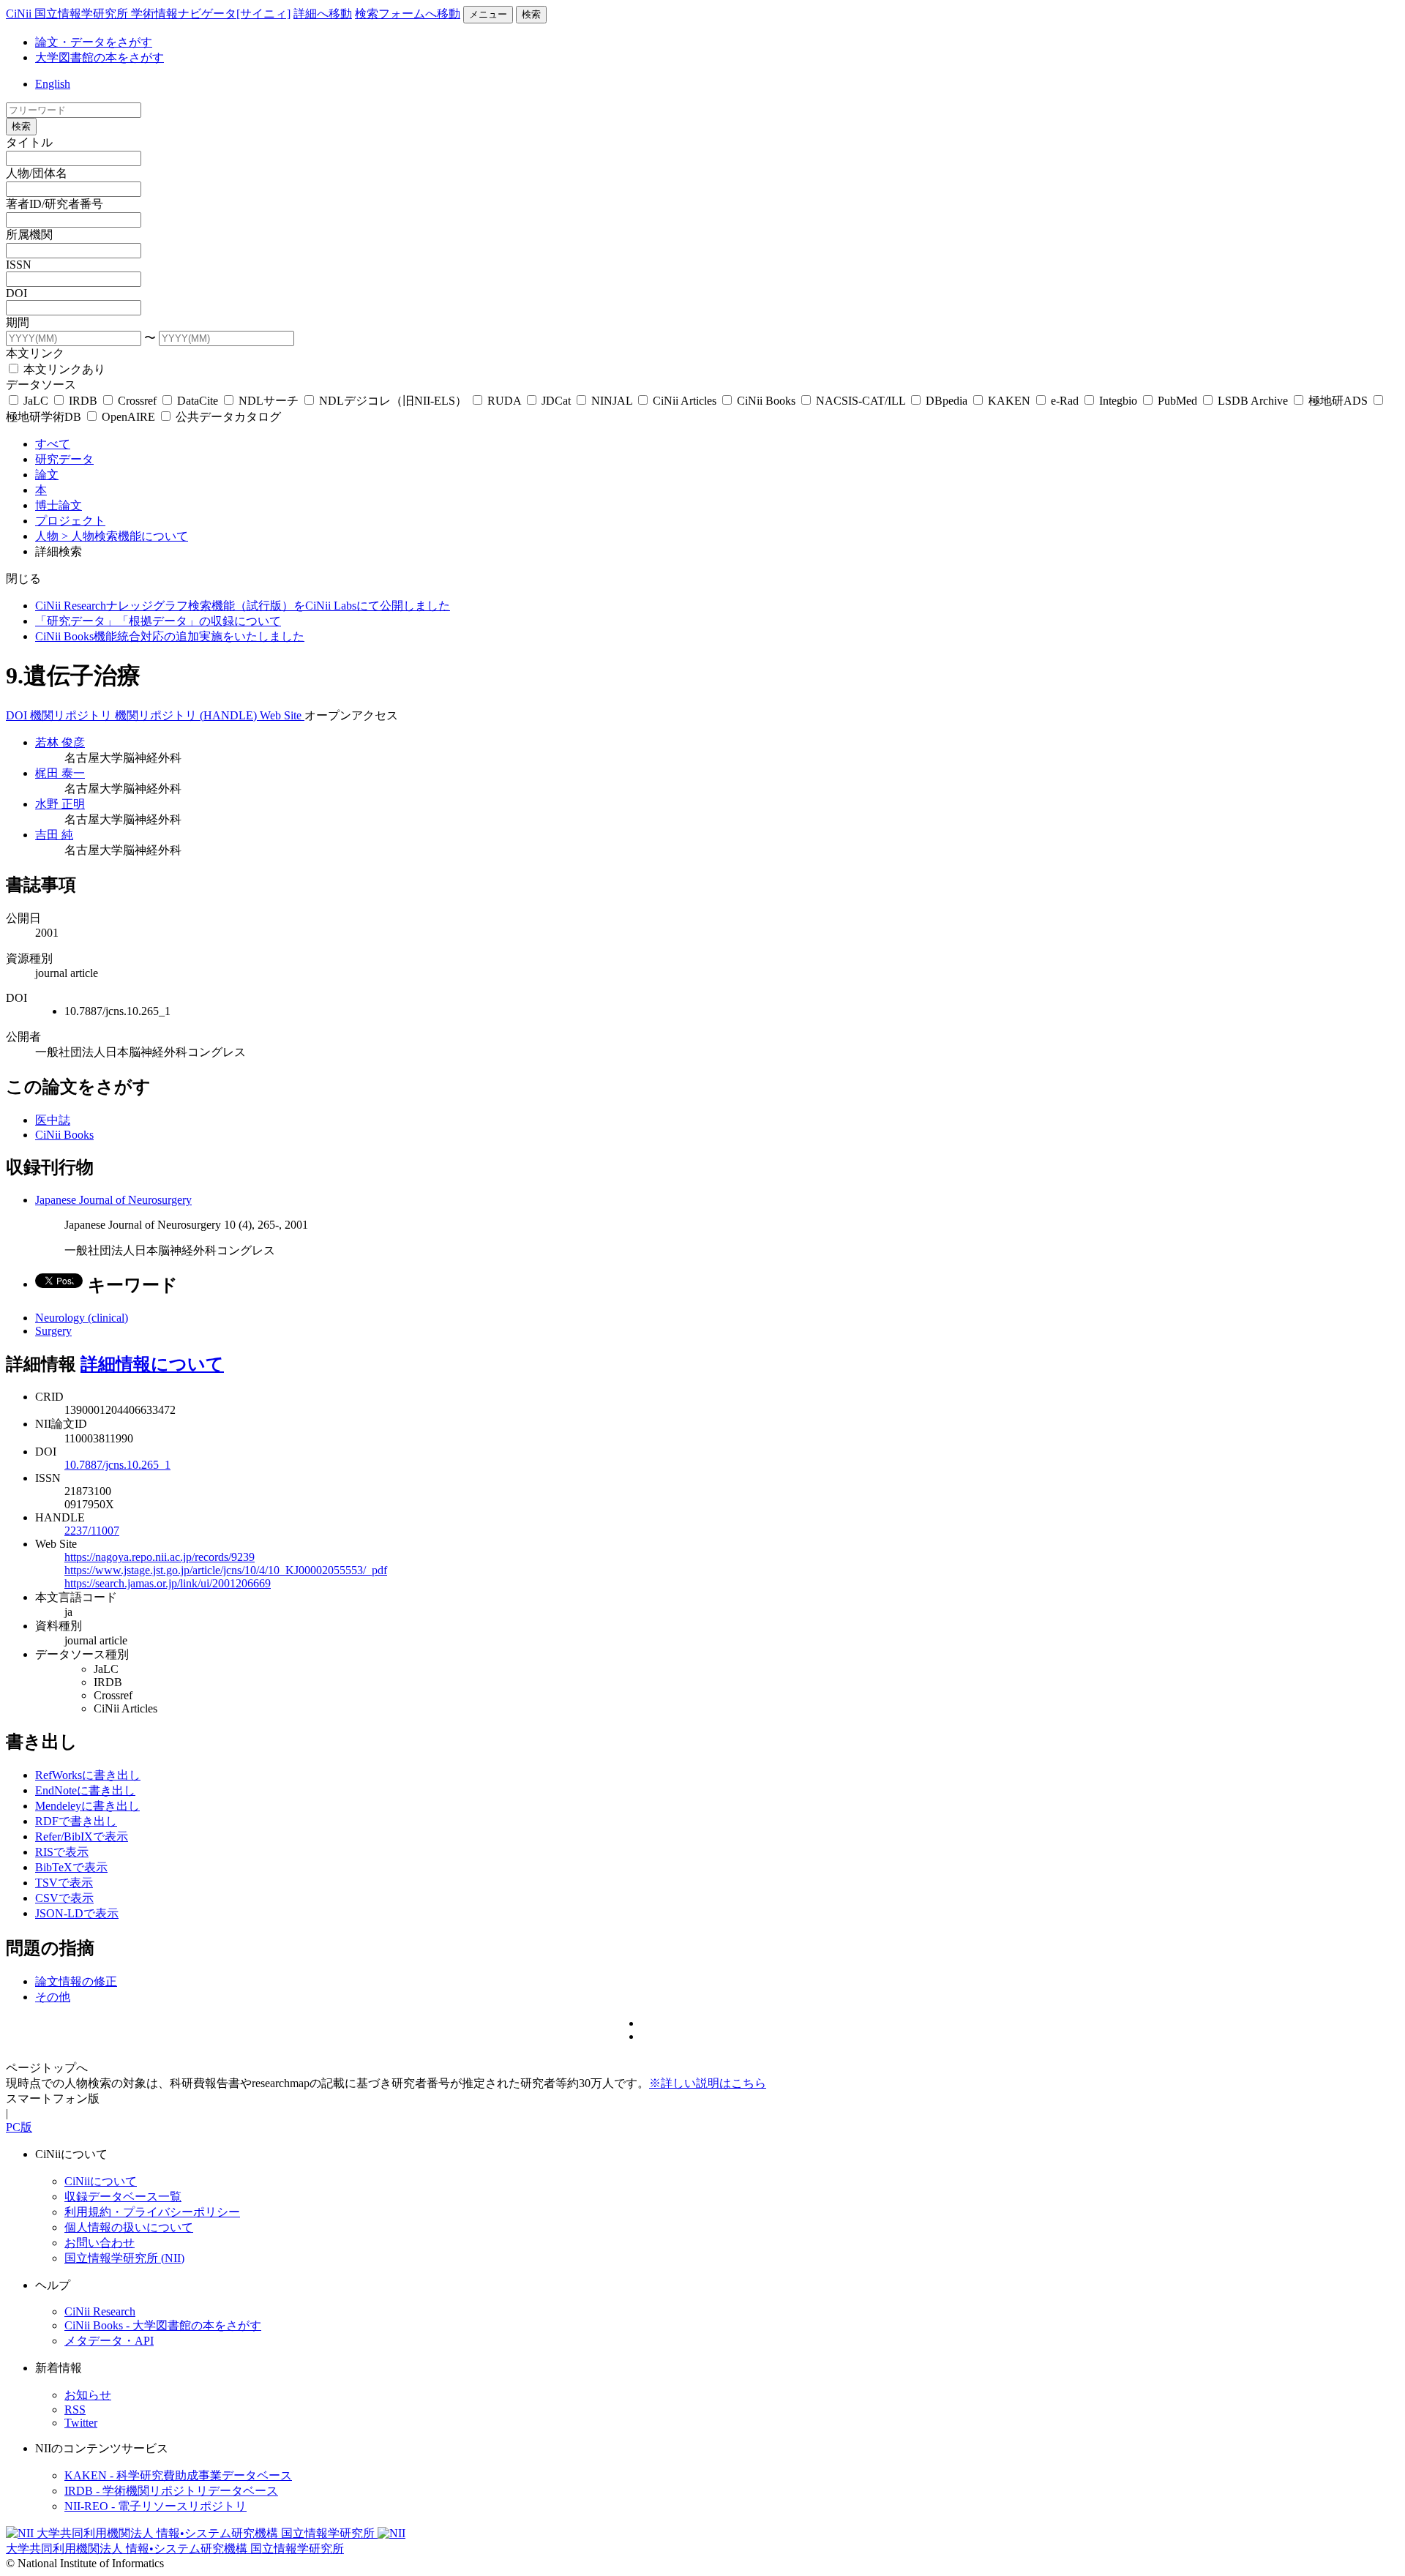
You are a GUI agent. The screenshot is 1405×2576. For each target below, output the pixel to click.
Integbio (1118, 401)
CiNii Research (100, 2311)
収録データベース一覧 (123, 2197)
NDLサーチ (269, 401)
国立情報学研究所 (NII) (124, 2258)
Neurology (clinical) (82, 1318)
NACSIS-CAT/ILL (861, 401)
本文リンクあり (63, 369)
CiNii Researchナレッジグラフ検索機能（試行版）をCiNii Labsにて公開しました (243, 606)
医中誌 (53, 1120)
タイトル (29, 142)
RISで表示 (62, 1852)
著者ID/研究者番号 (55, 204)
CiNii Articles (685, 401)
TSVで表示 (64, 1883)
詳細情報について (152, 1364)
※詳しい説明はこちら (708, 2083)
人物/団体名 (37, 173)
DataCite (198, 401)
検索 (531, 14)
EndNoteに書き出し (85, 1790)
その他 (53, 1997)
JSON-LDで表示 (77, 1913)
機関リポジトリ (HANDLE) (187, 715)
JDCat (556, 401)
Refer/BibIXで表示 (82, 1836)
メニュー (488, 14)
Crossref (137, 401)
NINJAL (612, 401)
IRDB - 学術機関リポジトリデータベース (171, 2491)
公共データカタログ (227, 417)
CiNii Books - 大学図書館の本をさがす (163, 2325)
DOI (16, 293)
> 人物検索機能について (125, 536)
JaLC (36, 401)
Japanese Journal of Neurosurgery (113, 1200)
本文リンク (35, 353)
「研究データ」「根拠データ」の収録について (158, 621)
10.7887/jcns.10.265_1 (117, 1465)
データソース (41, 385)
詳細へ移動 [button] (323, 14)
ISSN (19, 265)
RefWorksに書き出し (88, 1775)
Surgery (53, 1331)
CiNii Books (766, 401)
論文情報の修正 (76, 1981)
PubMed (1177, 401)
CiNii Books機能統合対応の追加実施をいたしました (170, 636)
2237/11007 (92, 1531)
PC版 (19, 2127)
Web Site (282, 715)
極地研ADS (1338, 401)
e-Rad (1065, 401)
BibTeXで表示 (71, 1867)
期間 (18, 322)
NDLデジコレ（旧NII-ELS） (393, 401)
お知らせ (88, 2395)
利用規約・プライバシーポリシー (152, 2212)
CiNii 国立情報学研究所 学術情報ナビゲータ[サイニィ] (148, 14)
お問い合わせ (100, 2243)
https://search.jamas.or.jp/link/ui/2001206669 (168, 1583)
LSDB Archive (1253, 401)
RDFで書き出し (76, 1821)
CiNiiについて (101, 2181)
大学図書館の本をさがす (100, 57)
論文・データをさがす (94, 42)
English (53, 84)
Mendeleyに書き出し (87, 1806)
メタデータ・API (109, 2341)
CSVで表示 (64, 1898)
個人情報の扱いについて (129, 2227)
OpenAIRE (128, 417)
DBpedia (947, 401)
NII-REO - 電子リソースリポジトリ (156, 2506)
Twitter (81, 2423)
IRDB (83, 401)
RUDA (504, 401)
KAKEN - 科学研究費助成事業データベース (178, 2475)
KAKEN (1009, 401)
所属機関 (29, 235)
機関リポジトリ (72, 715)
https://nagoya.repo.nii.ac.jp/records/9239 (160, 1557)
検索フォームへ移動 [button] (408, 14)
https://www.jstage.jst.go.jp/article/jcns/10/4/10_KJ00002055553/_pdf (226, 1570)
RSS (75, 2410)
